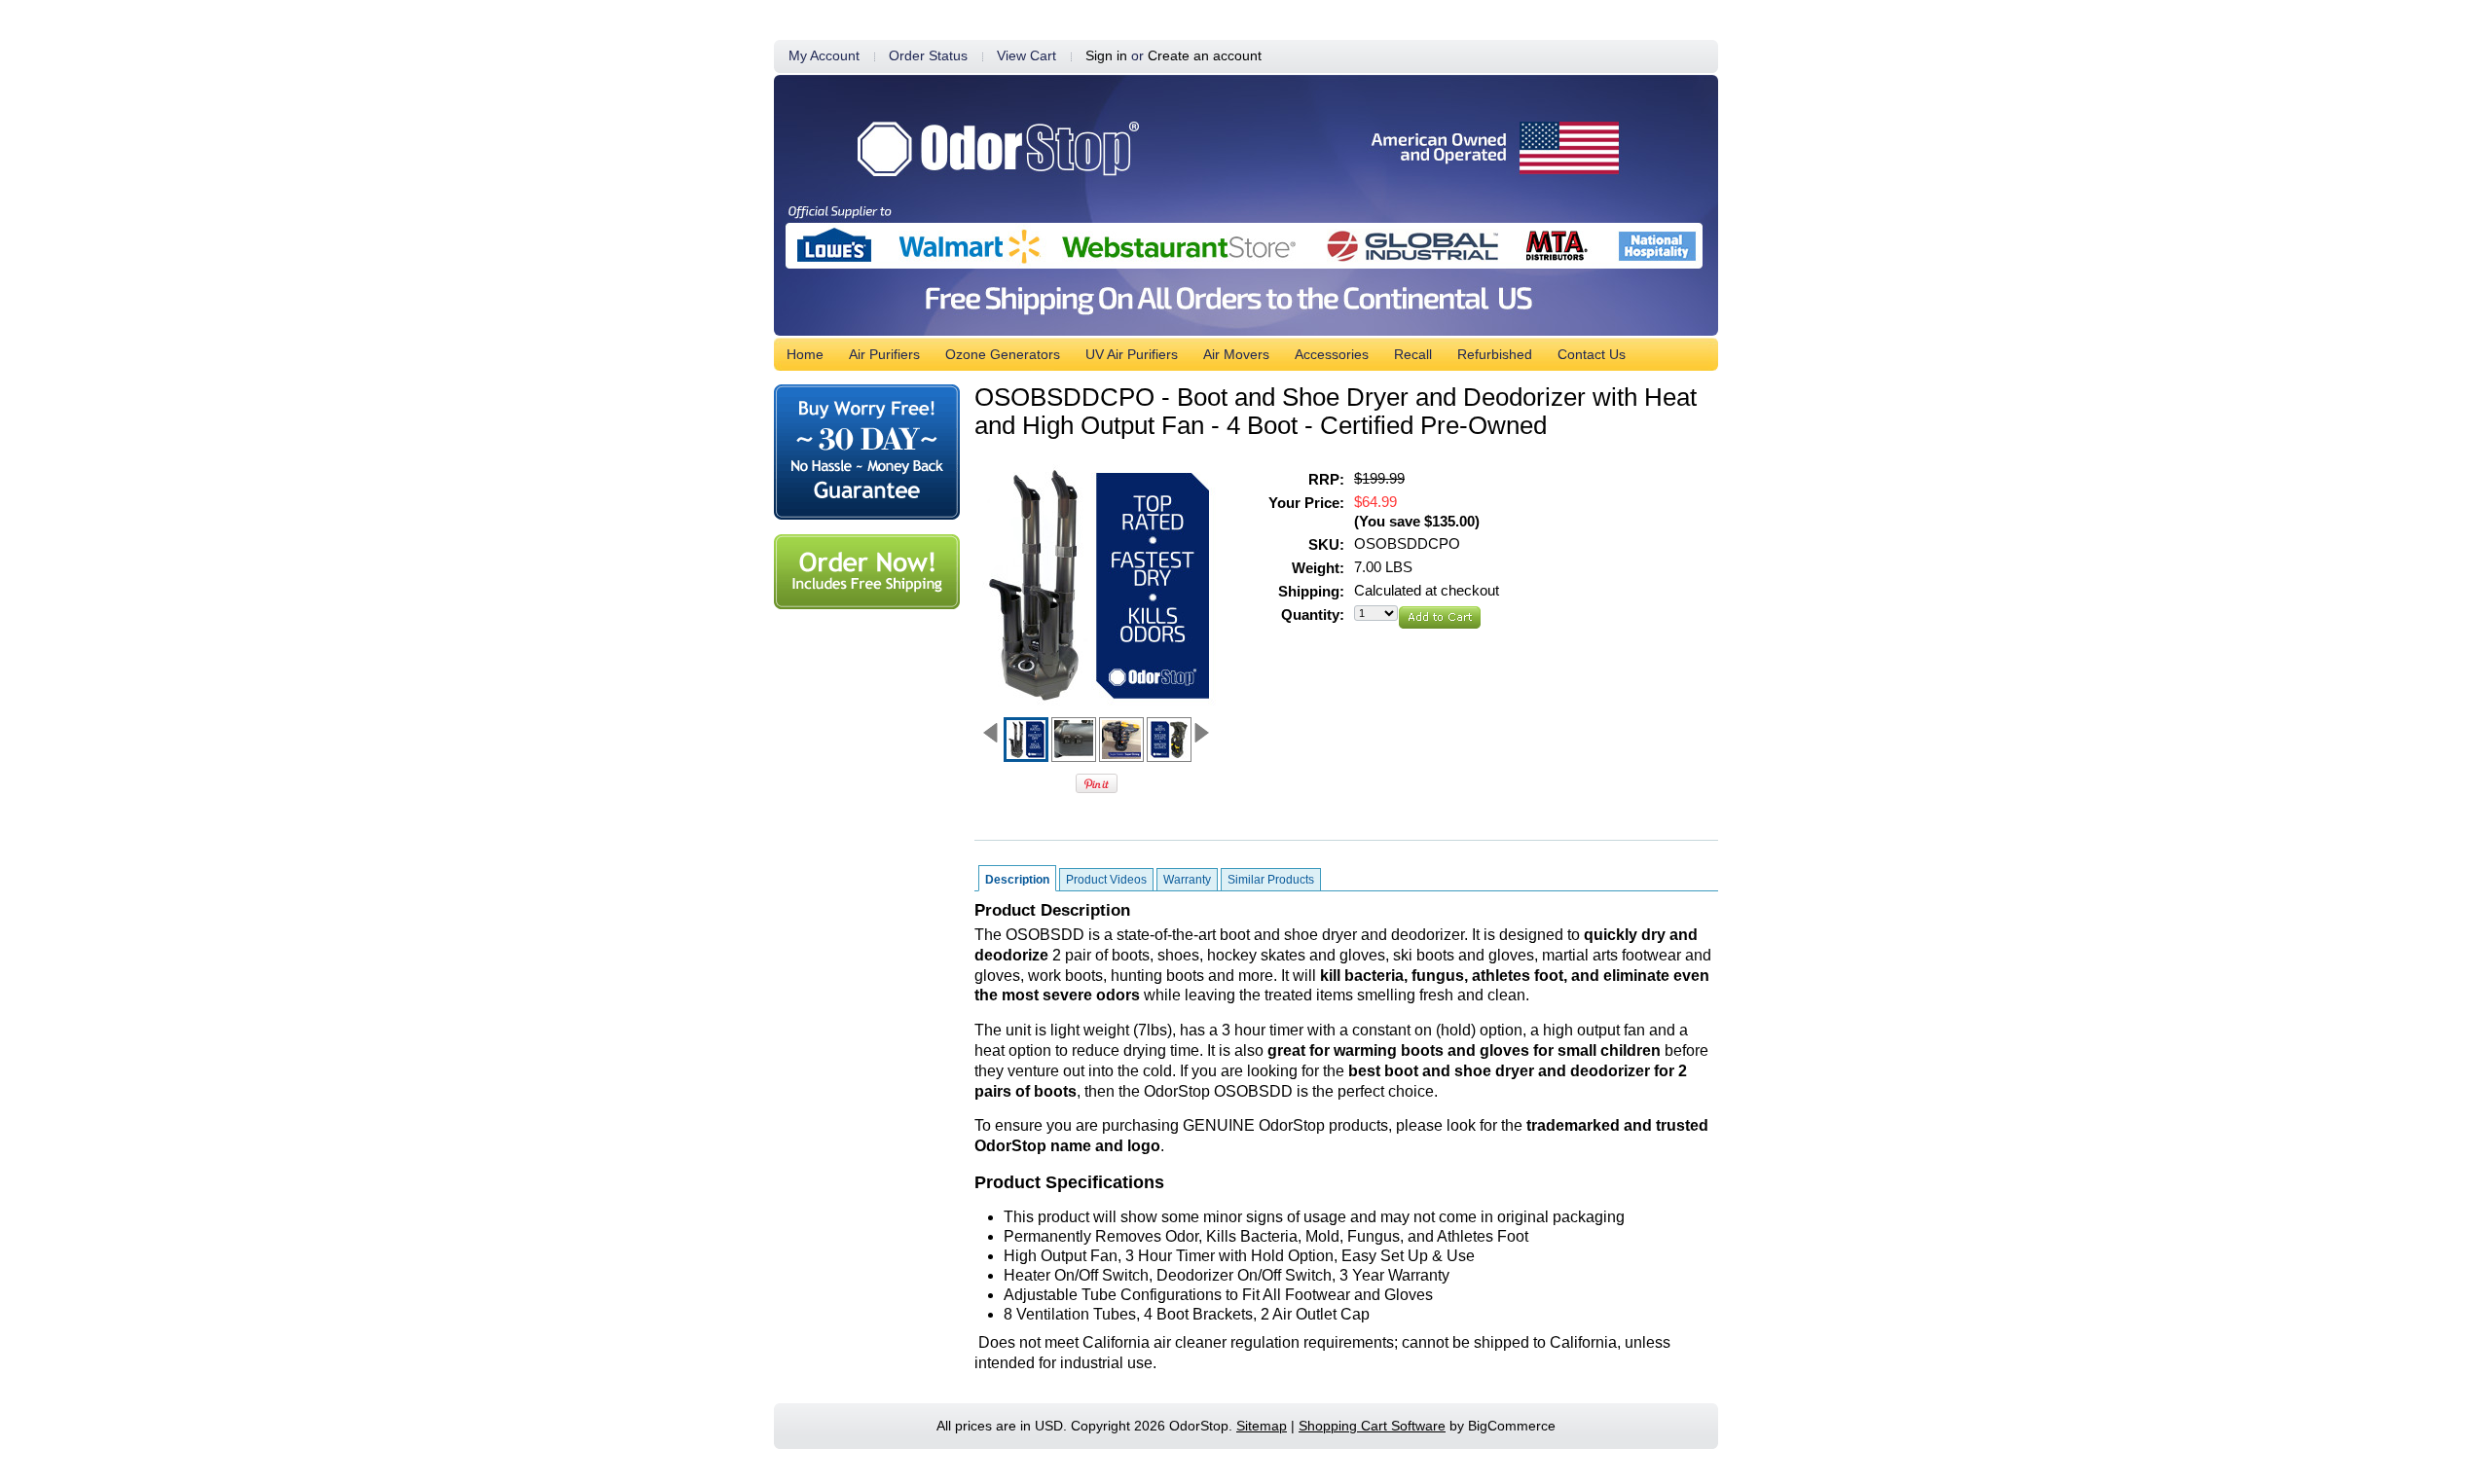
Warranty (1187, 880)
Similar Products (1271, 880)
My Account (824, 56)
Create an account (1205, 56)
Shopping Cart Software (1372, 1426)
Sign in (1106, 56)
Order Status (928, 56)
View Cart (1026, 56)
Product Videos (1106, 880)
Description (1017, 880)
